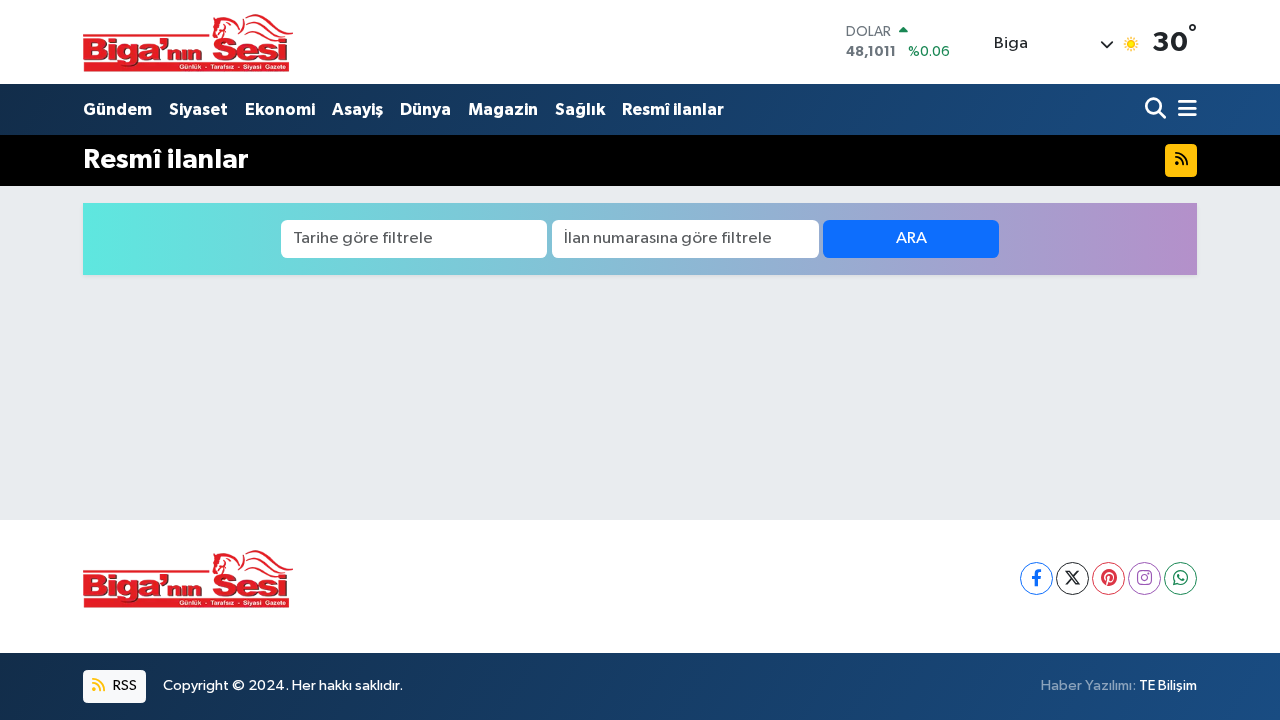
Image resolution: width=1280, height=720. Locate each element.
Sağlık (580, 109)
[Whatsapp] (1180, 578)
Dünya (425, 109)
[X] (1072, 578)
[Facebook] (1036, 578)
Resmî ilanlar (673, 109)
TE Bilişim (1168, 685)
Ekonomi (280, 109)
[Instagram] (1144, 578)
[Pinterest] (1108, 578)
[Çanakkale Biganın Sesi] (188, 42)
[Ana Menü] (1184, 109)
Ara (911, 238)
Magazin (503, 109)
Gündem (117, 109)
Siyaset (198, 109)
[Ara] (1157, 109)
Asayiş (357, 109)
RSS (123, 685)
